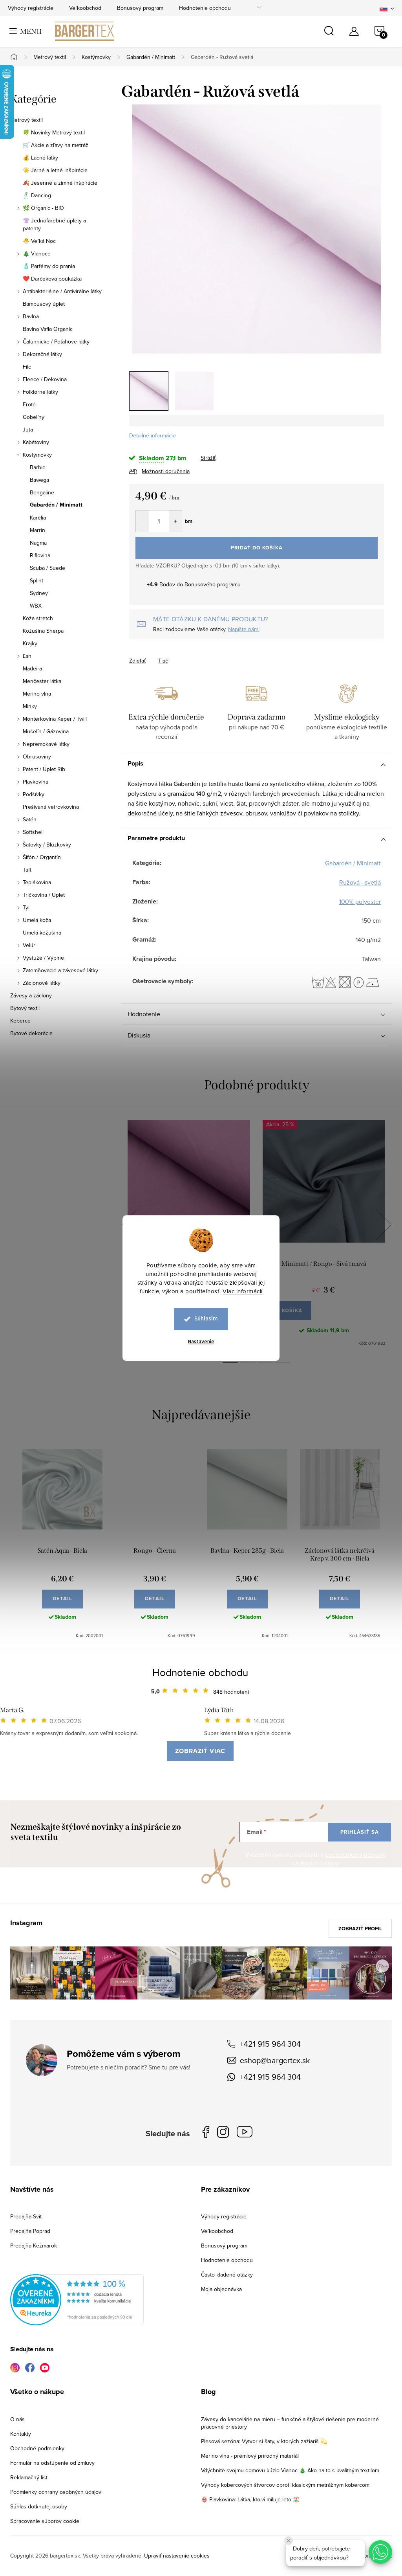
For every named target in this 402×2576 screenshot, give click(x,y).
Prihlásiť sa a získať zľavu (277, 1357)
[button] (380, 2552)
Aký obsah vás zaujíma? (254, 1277)
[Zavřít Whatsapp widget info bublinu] (289, 2541)
